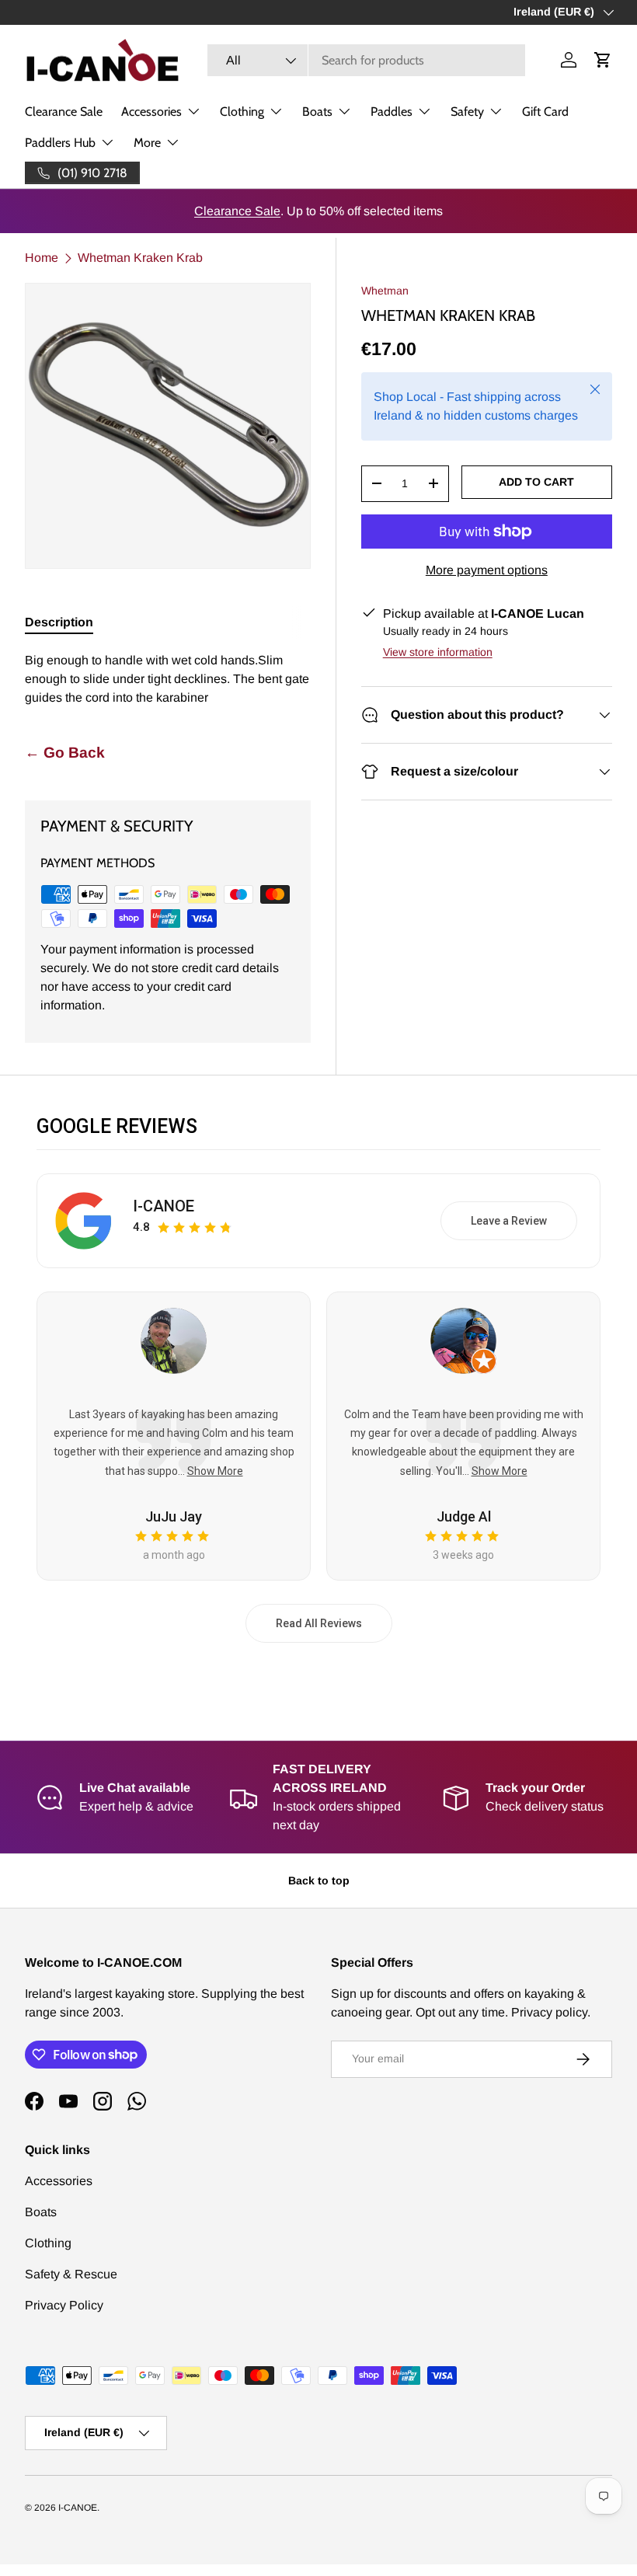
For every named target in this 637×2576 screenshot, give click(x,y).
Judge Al (464, 1516)
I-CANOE (164, 1206)
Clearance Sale (64, 112)
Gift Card (545, 112)
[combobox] (366, 60)
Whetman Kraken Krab (140, 258)
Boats (41, 2212)
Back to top (319, 1881)
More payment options (487, 570)
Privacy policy (549, 2012)
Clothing (48, 2243)
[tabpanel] (168, 679)
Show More (215, 1471)
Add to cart (536, 482)
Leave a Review (509, 1221)
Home (42, 258)
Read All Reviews (319, 1623)
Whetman (385, 291)
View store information (438, 652)
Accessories (59, 2181)
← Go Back (65, 753)
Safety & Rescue (71, 2274)
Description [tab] (59, 622)
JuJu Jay (174, 1516)
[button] (603, 60)
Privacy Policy (64, 2305)
